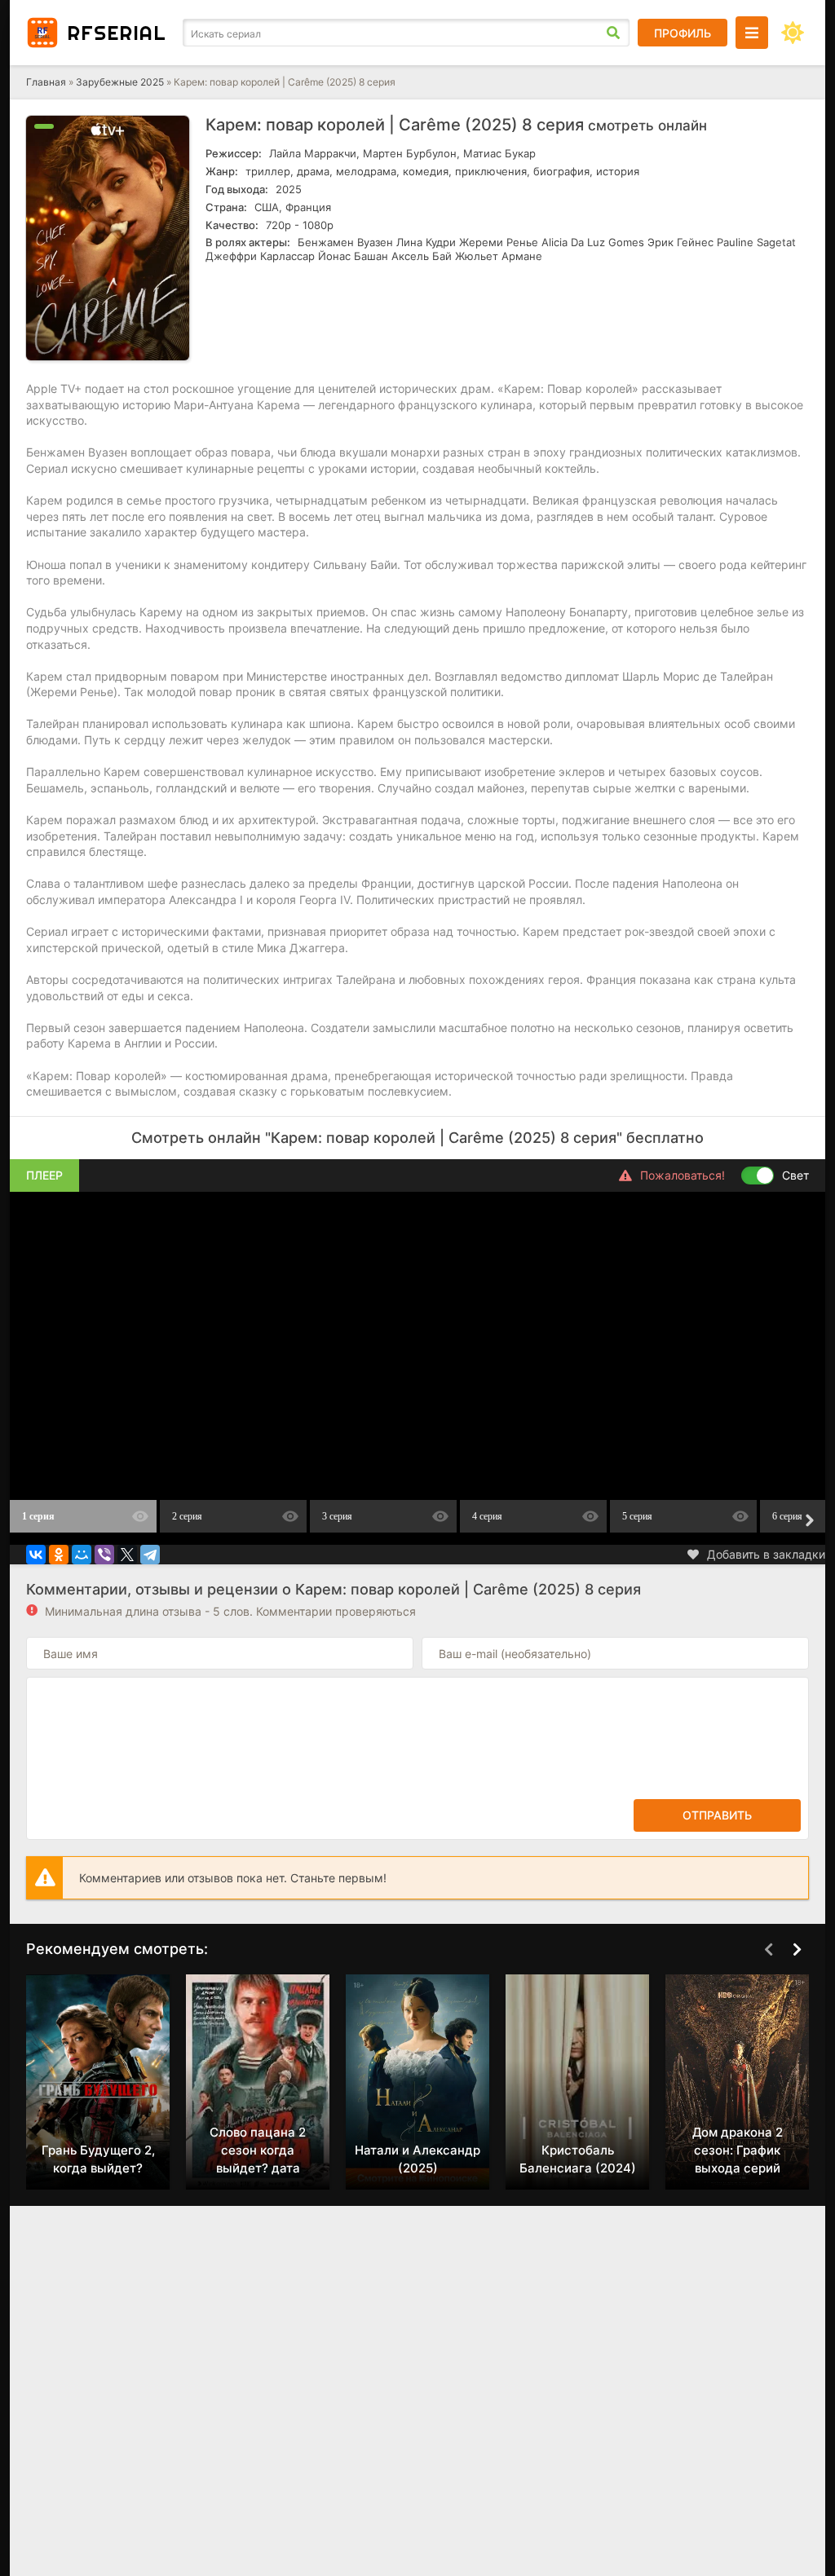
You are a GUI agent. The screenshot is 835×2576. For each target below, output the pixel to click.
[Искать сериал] (613, 33)
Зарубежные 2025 (120, 82)
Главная (46, 82)
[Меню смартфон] (752, 33)
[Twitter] (127, 1555)
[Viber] (104, 1555)
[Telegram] (150, 1555)
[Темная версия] (793, 33)
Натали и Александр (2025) (417, 2159)
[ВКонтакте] (36, 1555)
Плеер (44, 1175)
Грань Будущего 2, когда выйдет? (98, 2159)
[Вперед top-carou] (797, 1950)
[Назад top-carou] (768, 1950)
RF (117, 33)
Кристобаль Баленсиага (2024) (578, 2159)
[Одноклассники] (59, 1555)
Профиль (683, 33)
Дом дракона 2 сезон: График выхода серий (738, 2150)
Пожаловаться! (683, 1175)
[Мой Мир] (82, 1555)
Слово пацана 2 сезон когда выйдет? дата (258, 2150)
